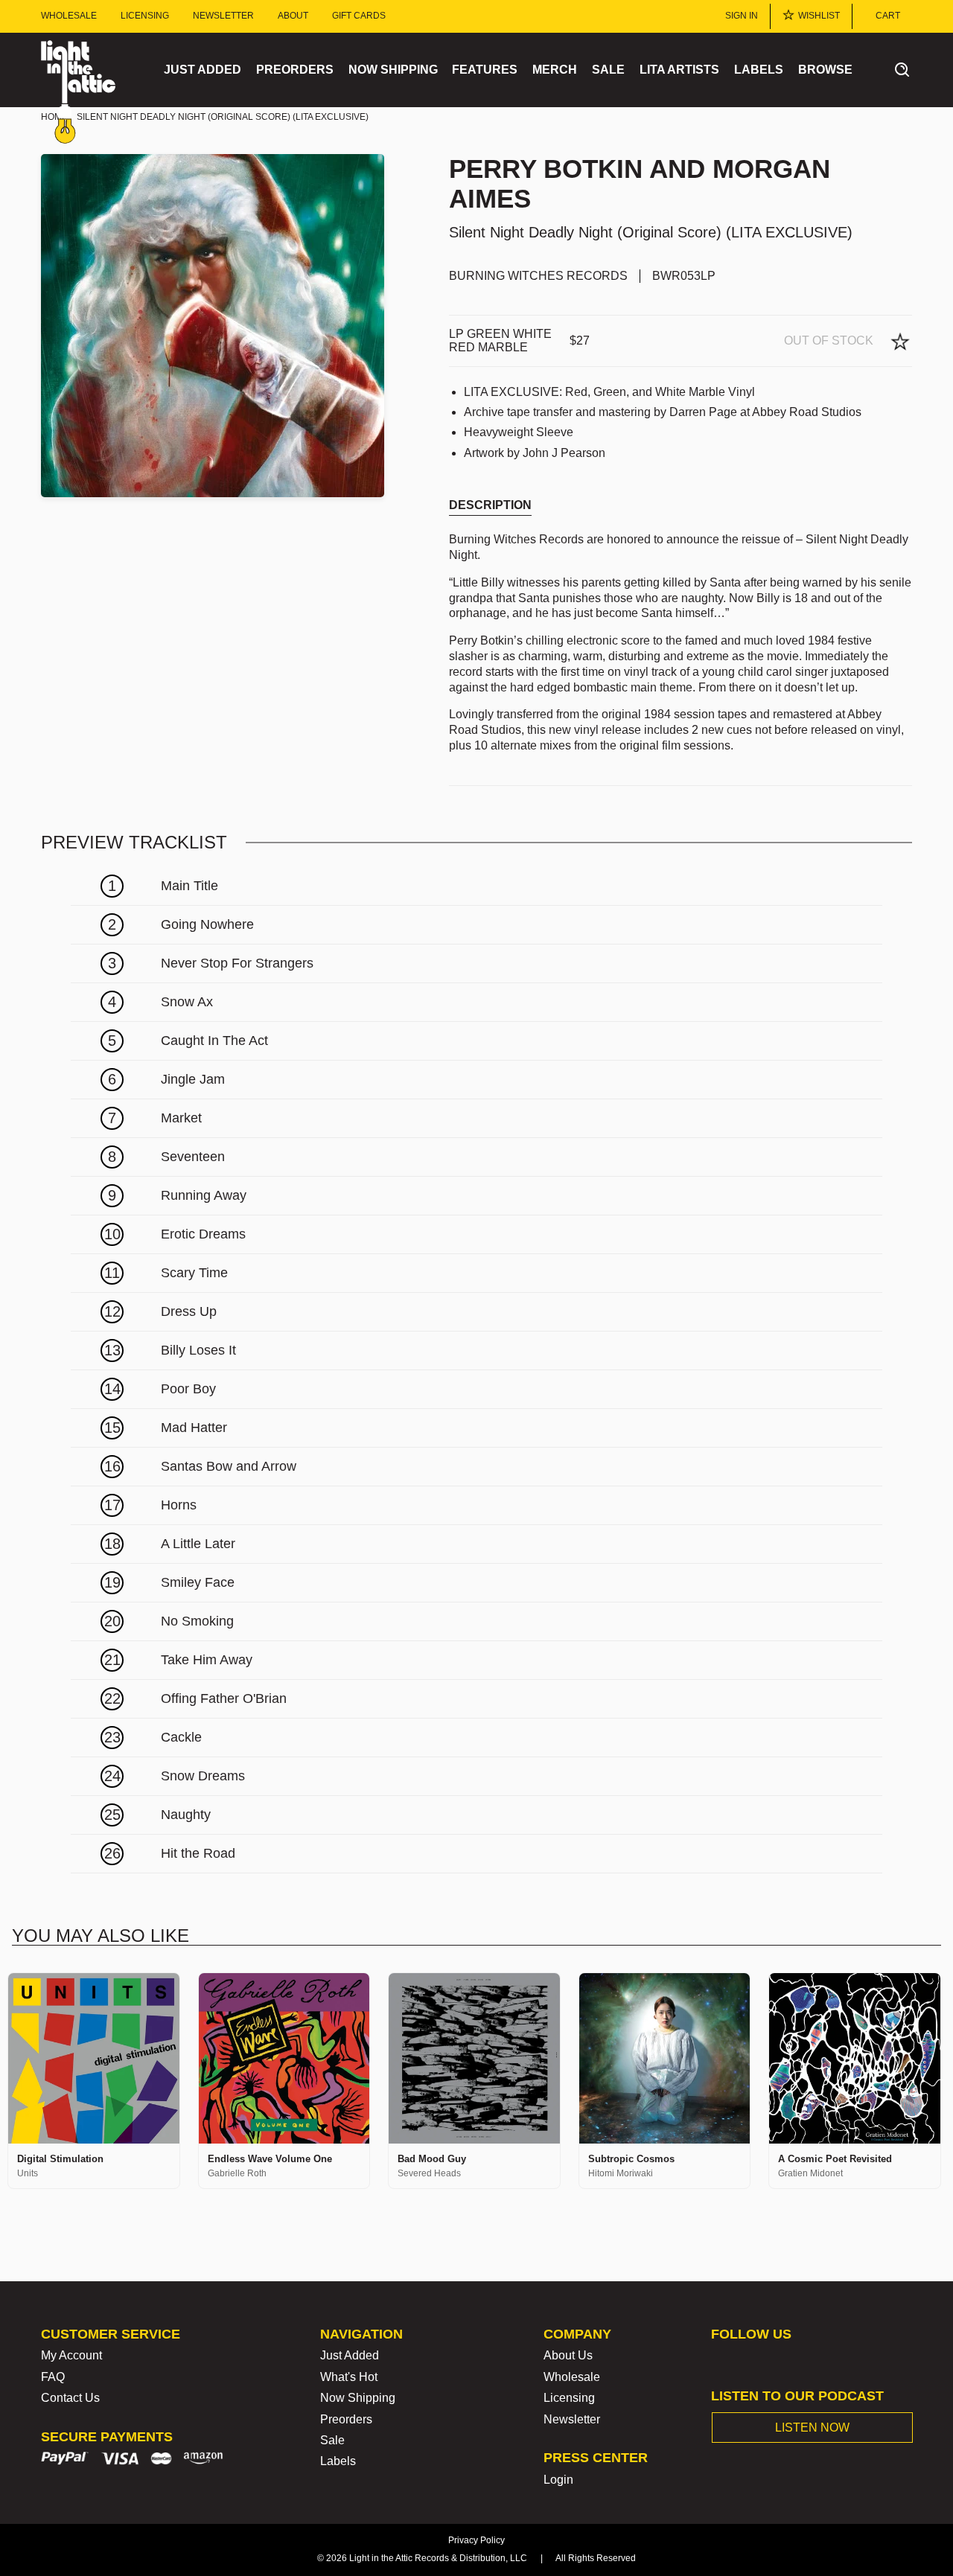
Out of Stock (829, 341)
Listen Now (812, 2428)
